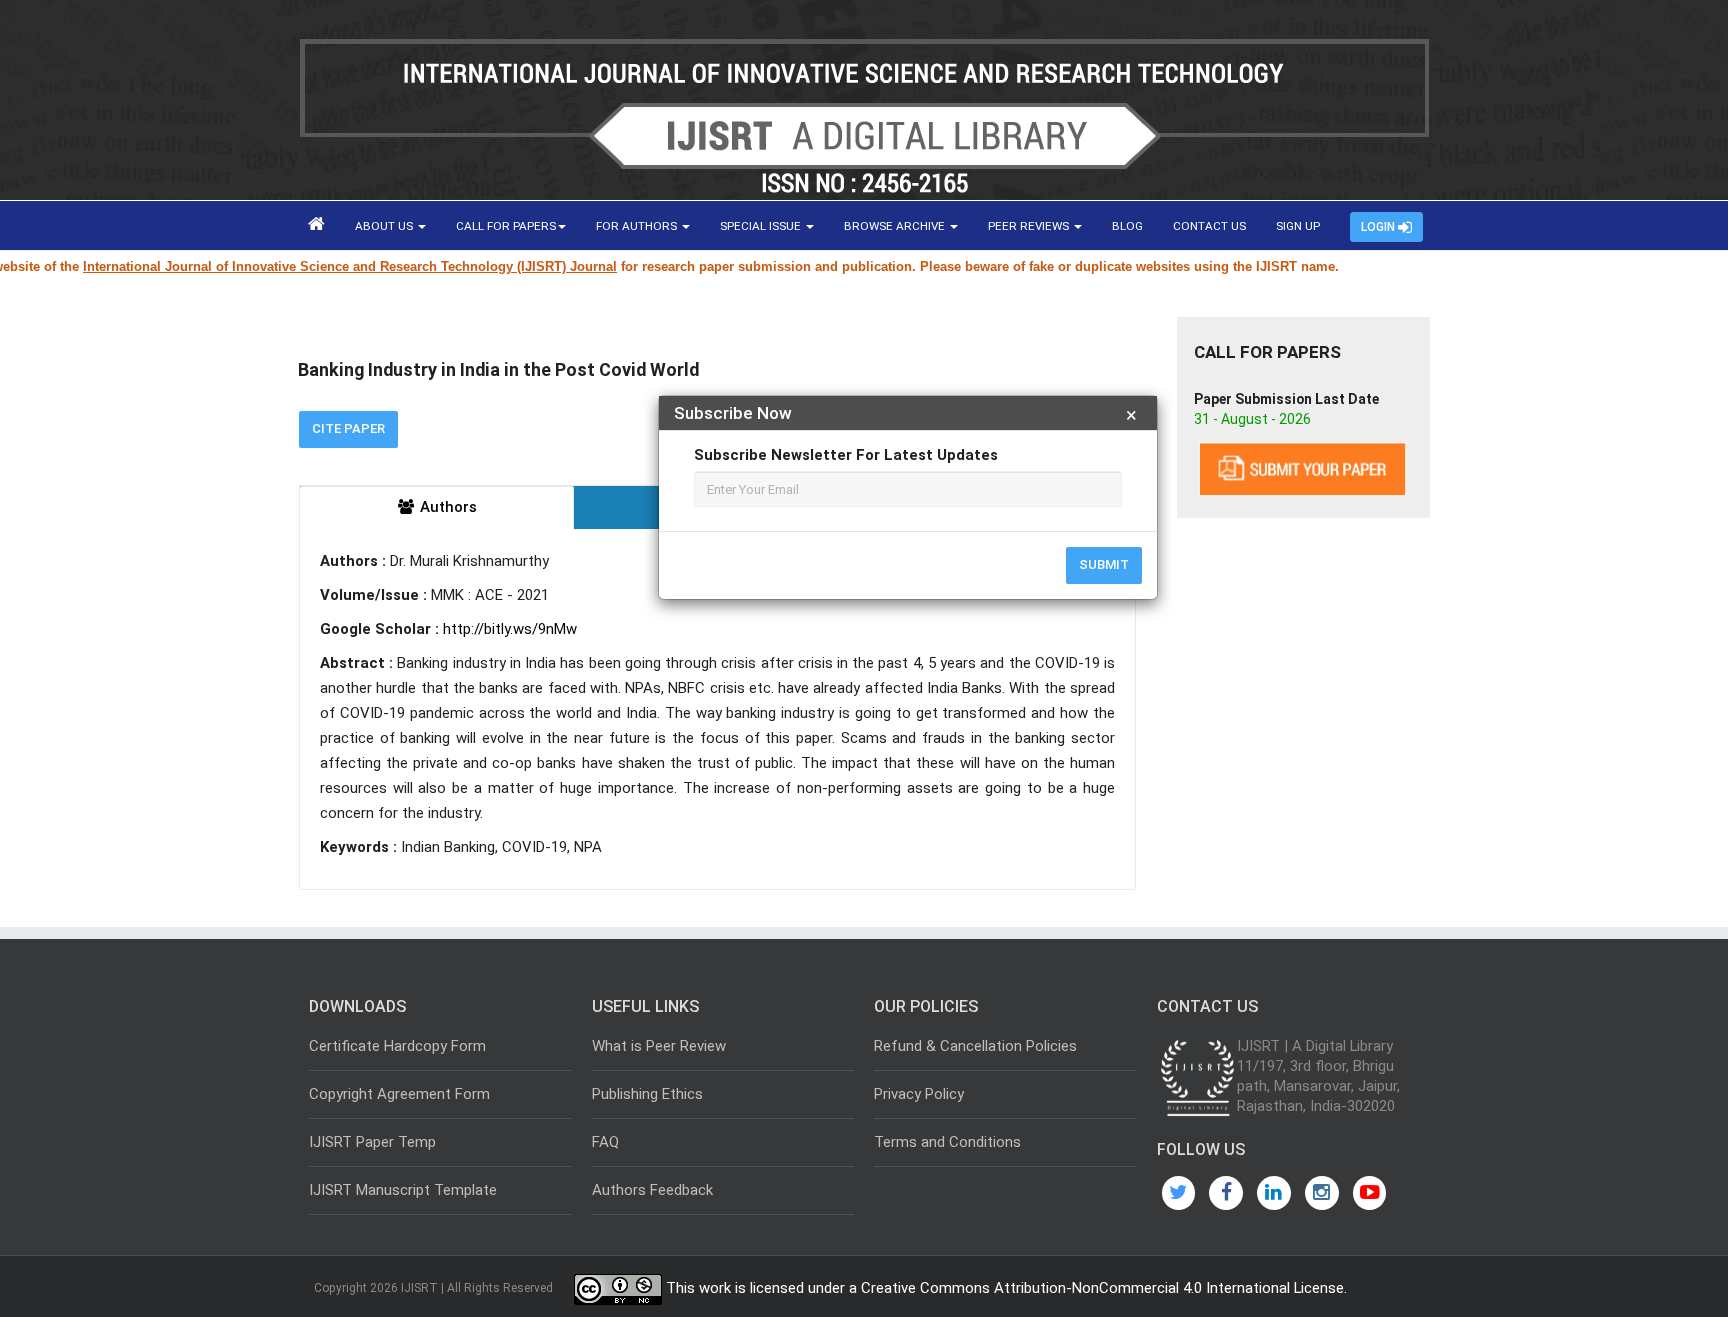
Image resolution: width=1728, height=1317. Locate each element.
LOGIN (1379, 227)
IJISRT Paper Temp (372, 1142)
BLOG (1127, 226)
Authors (446, 507)
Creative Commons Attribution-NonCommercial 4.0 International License (1102, 1288)
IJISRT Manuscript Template (403, 1190)
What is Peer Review (659, 1046)
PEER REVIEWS (1030, 226)
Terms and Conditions (947, 1142)
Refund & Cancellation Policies (975, 1046)
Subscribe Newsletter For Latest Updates (846, 455)
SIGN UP (1298, 226)
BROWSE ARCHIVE (896, 226)
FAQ (605, 1142)
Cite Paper (348, 428)
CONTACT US (1209, 226)
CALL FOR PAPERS (506, 226)
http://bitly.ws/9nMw (510, 629)
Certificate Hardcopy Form (397, 1046)
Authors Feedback (652, 1190)
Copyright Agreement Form (399, 1094)
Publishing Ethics (647, 1094)
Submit (1104, 564)
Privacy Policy (919, 1094)
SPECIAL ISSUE (762, 226)
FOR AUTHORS (638, 226)
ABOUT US (385, 226)
